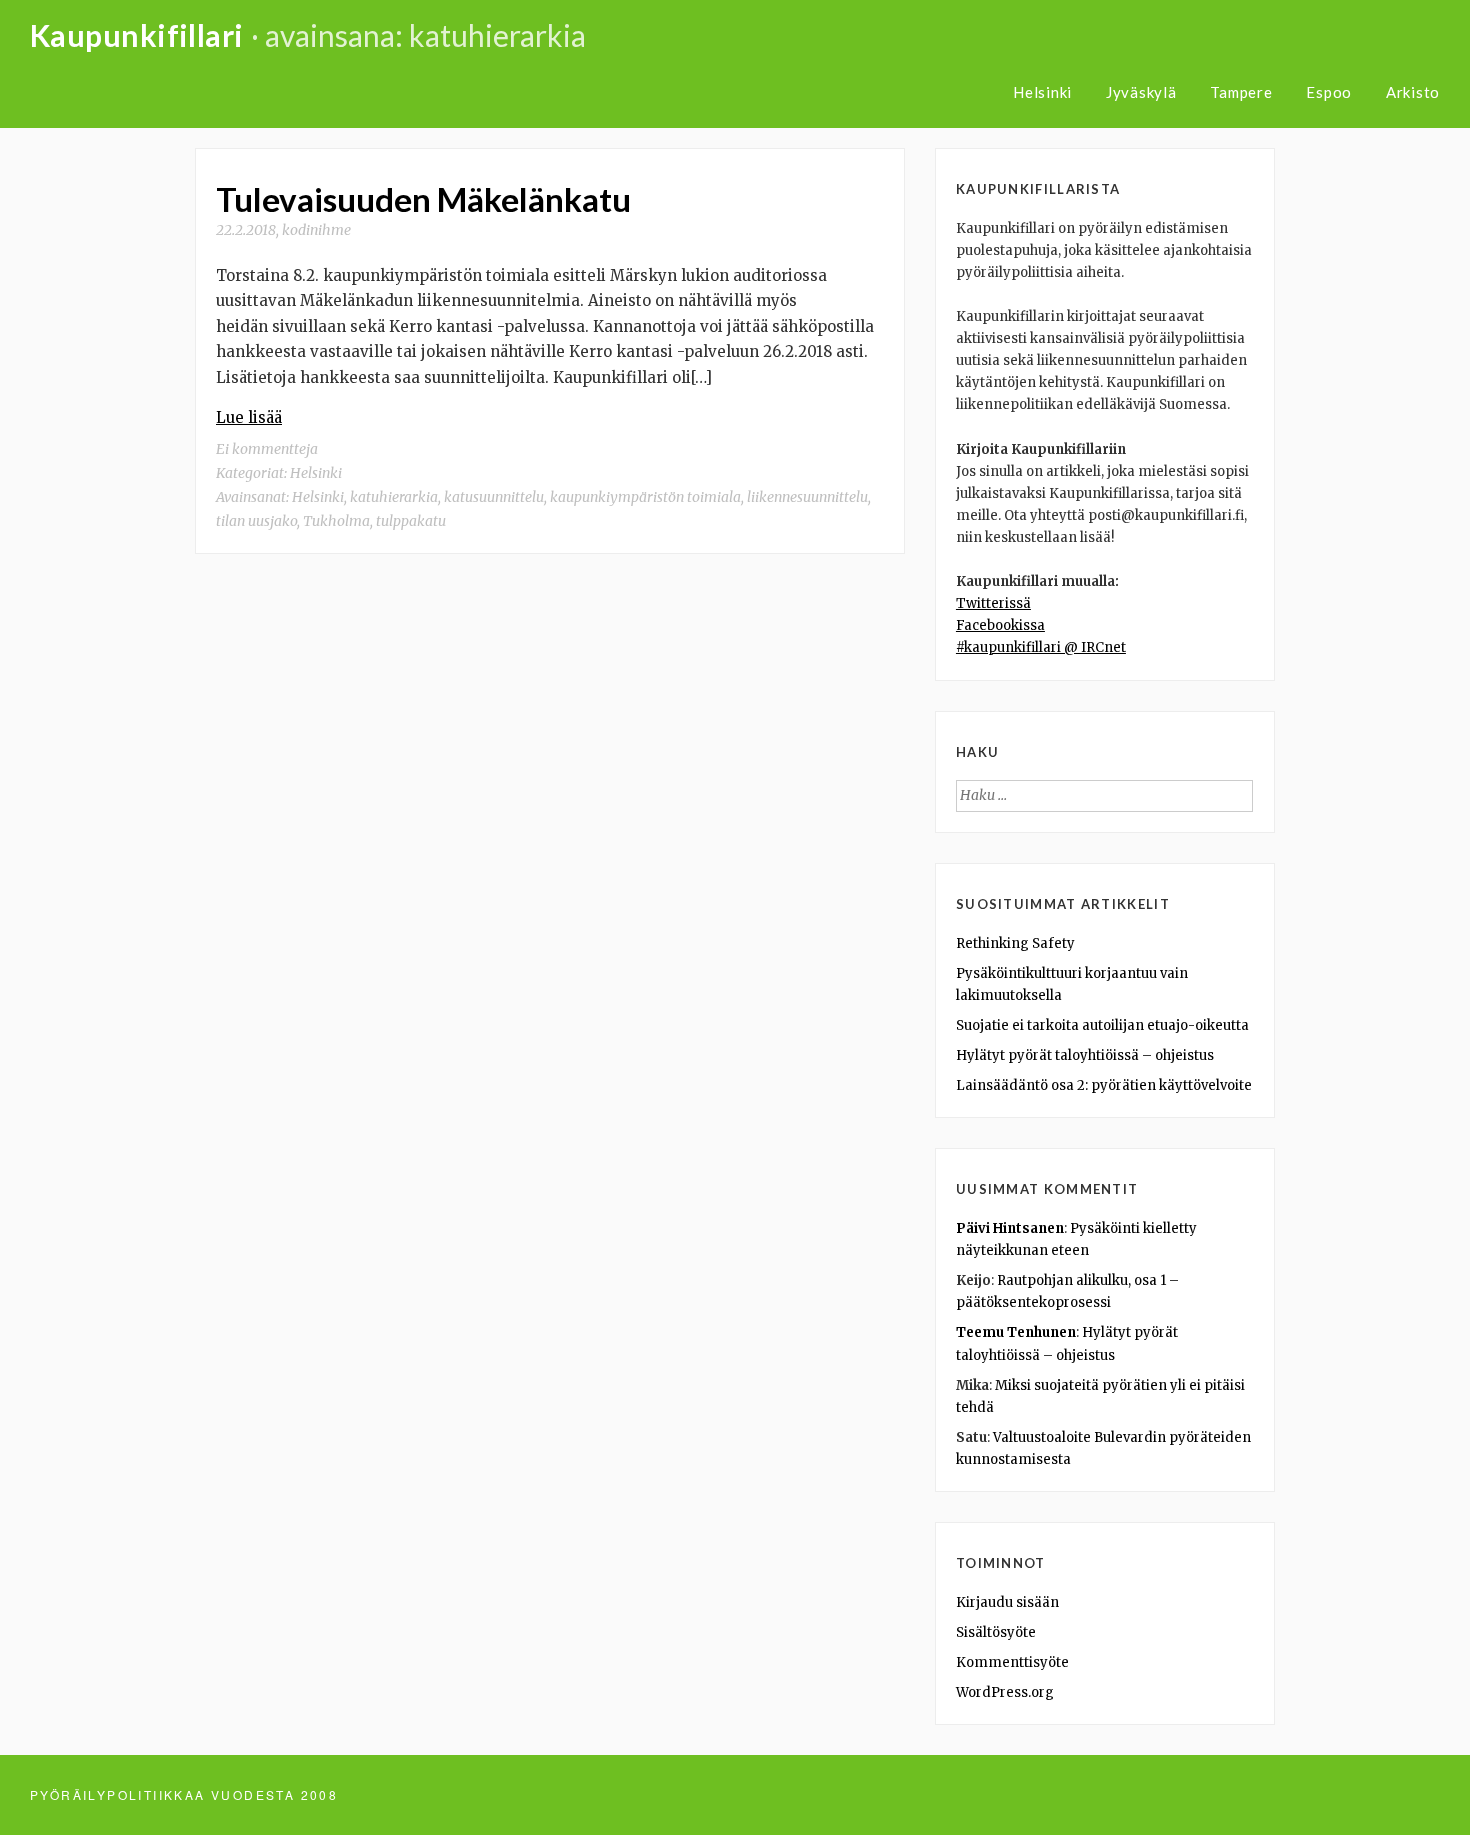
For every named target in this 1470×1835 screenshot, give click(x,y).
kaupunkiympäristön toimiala (645, 497)
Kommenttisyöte (1012, 1662)
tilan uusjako (256, 521)
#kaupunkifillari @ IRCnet (1041, 647)
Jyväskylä (1141, 92)
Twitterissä (993, 603)
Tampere (1241, 92)
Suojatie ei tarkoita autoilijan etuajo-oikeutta (1102, 1025)
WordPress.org (1005, 1692)
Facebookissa (1000, 625)
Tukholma (336, 521)
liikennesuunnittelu (807, 497)
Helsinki (1042, 92)
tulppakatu (411, 521)
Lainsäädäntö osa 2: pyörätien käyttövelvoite (1104, 1085)
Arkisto (1413, 92)
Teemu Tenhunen (1016, 1332)
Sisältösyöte (996, 1632)
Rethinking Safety (1015, 943)
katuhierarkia (394, 497)
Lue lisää (249, 417)
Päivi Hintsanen (1010, 1228)
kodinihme (316, 230)
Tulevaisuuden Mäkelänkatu (423, 199)
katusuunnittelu (494, 497)
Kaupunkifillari (137, 35)
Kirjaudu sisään (1007, 1602)
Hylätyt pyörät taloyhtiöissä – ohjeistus (1085, 1055)
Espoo (1329, 92)
